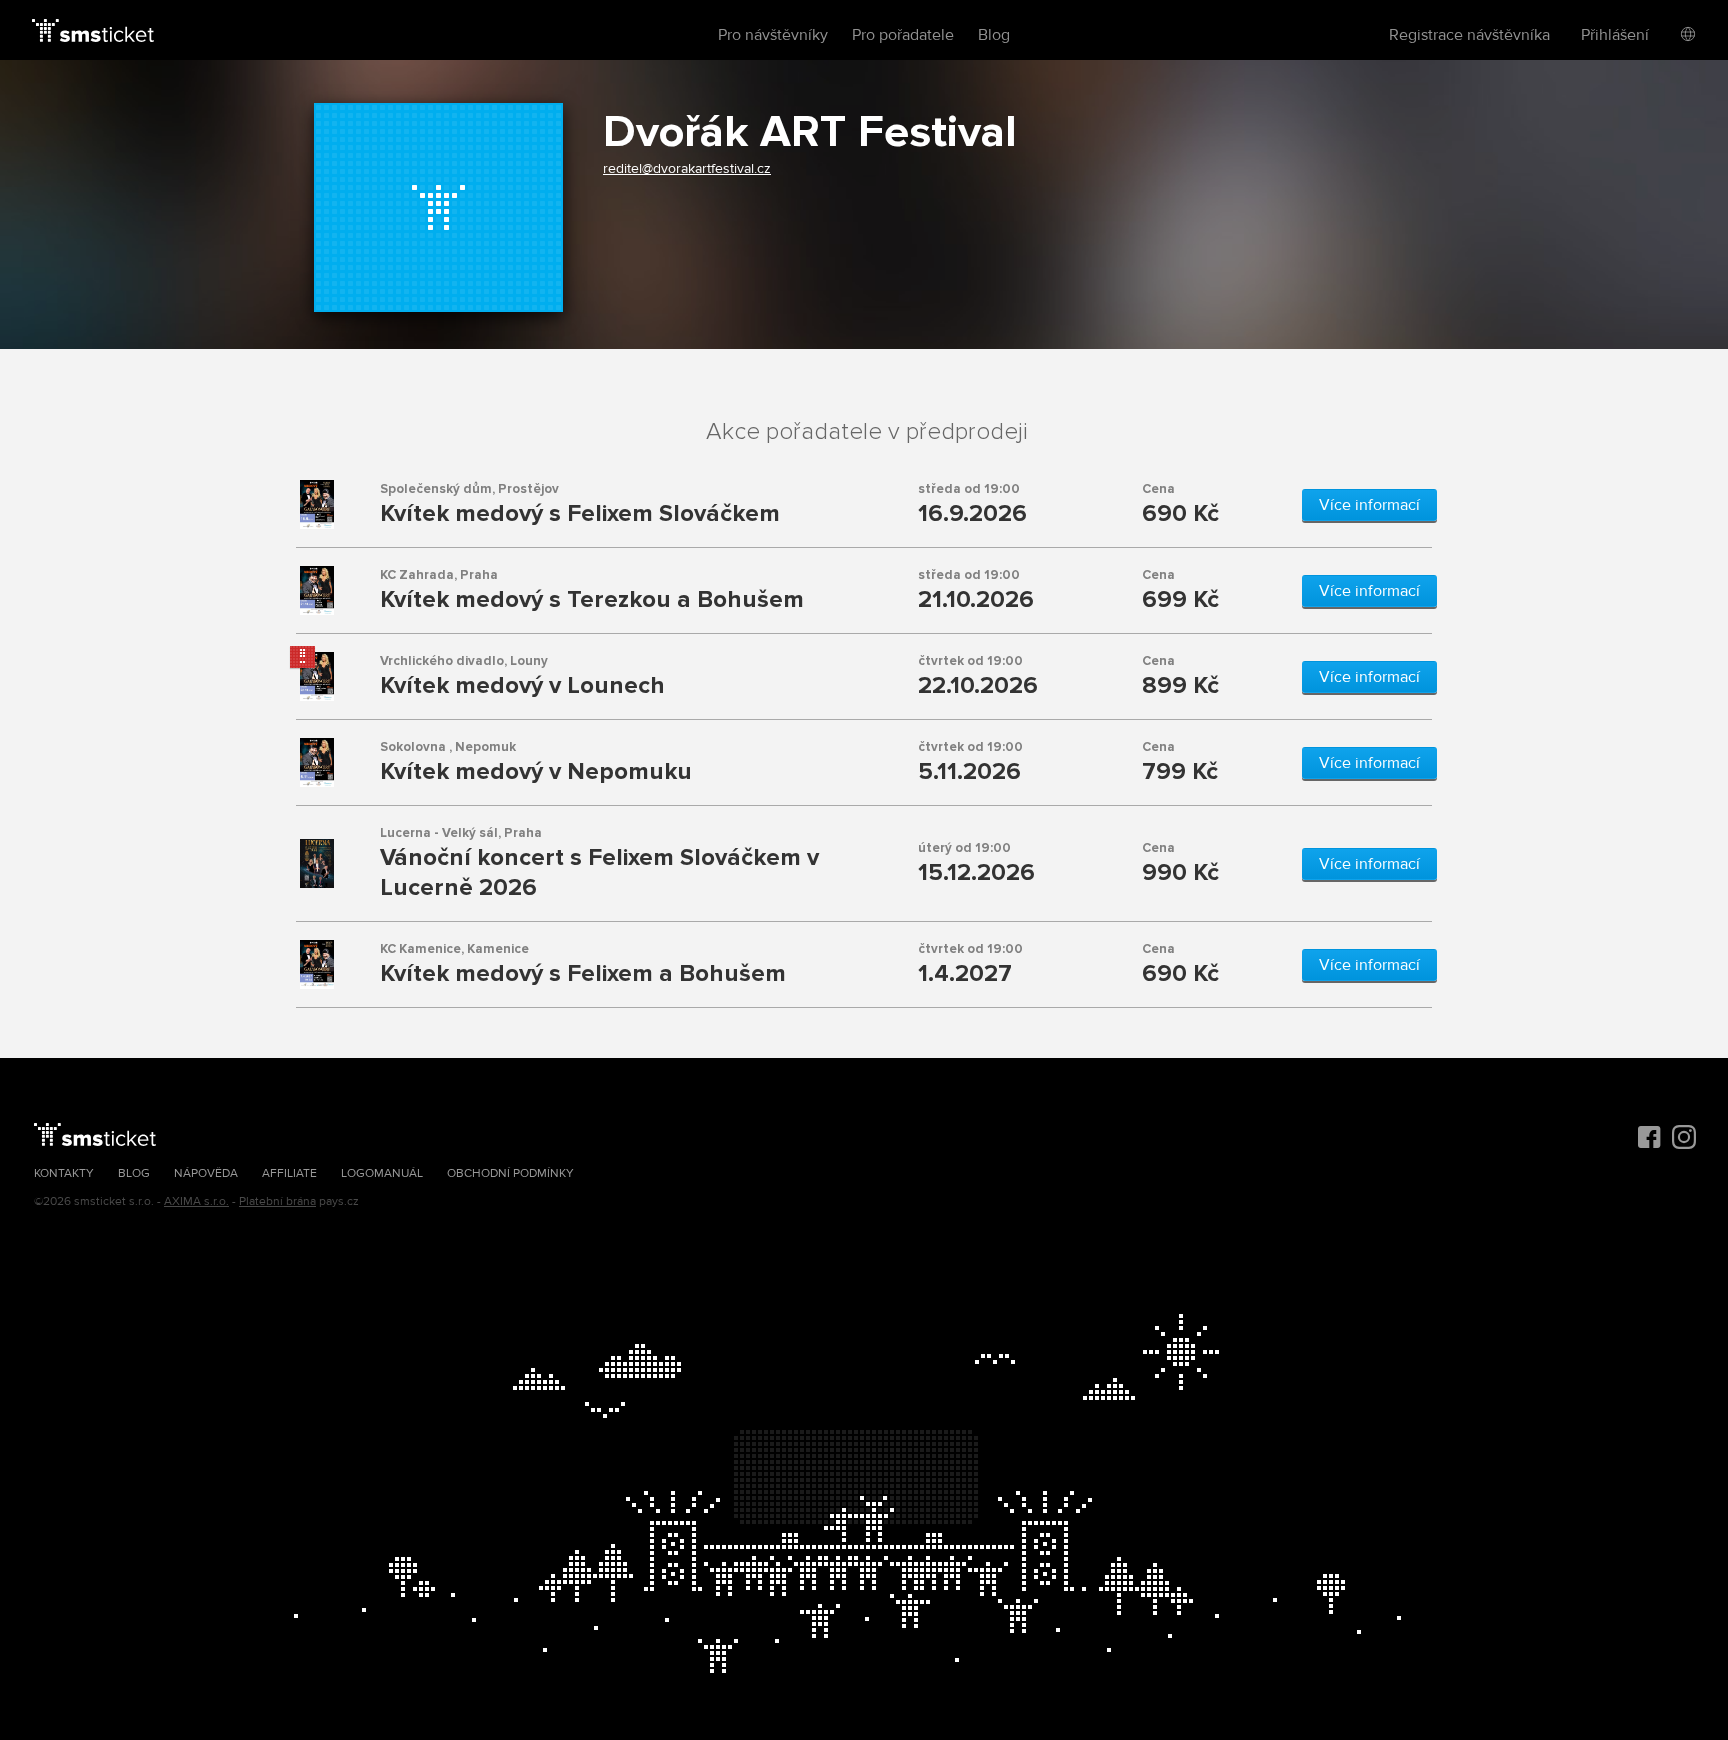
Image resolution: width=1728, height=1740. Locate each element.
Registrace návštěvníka (1469, 35)
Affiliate (289, 1173)
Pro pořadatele (903, 35)
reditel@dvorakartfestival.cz (687, 168)
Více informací (1369, 505)
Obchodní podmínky (510, 1173)
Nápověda (206, 1173)
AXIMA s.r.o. (196, 1201)
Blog (994, 35)
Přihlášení (1615, 35)
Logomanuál (382, 1173)
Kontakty (64, 1173)
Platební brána (277, 1201)
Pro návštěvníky (773, 35)
